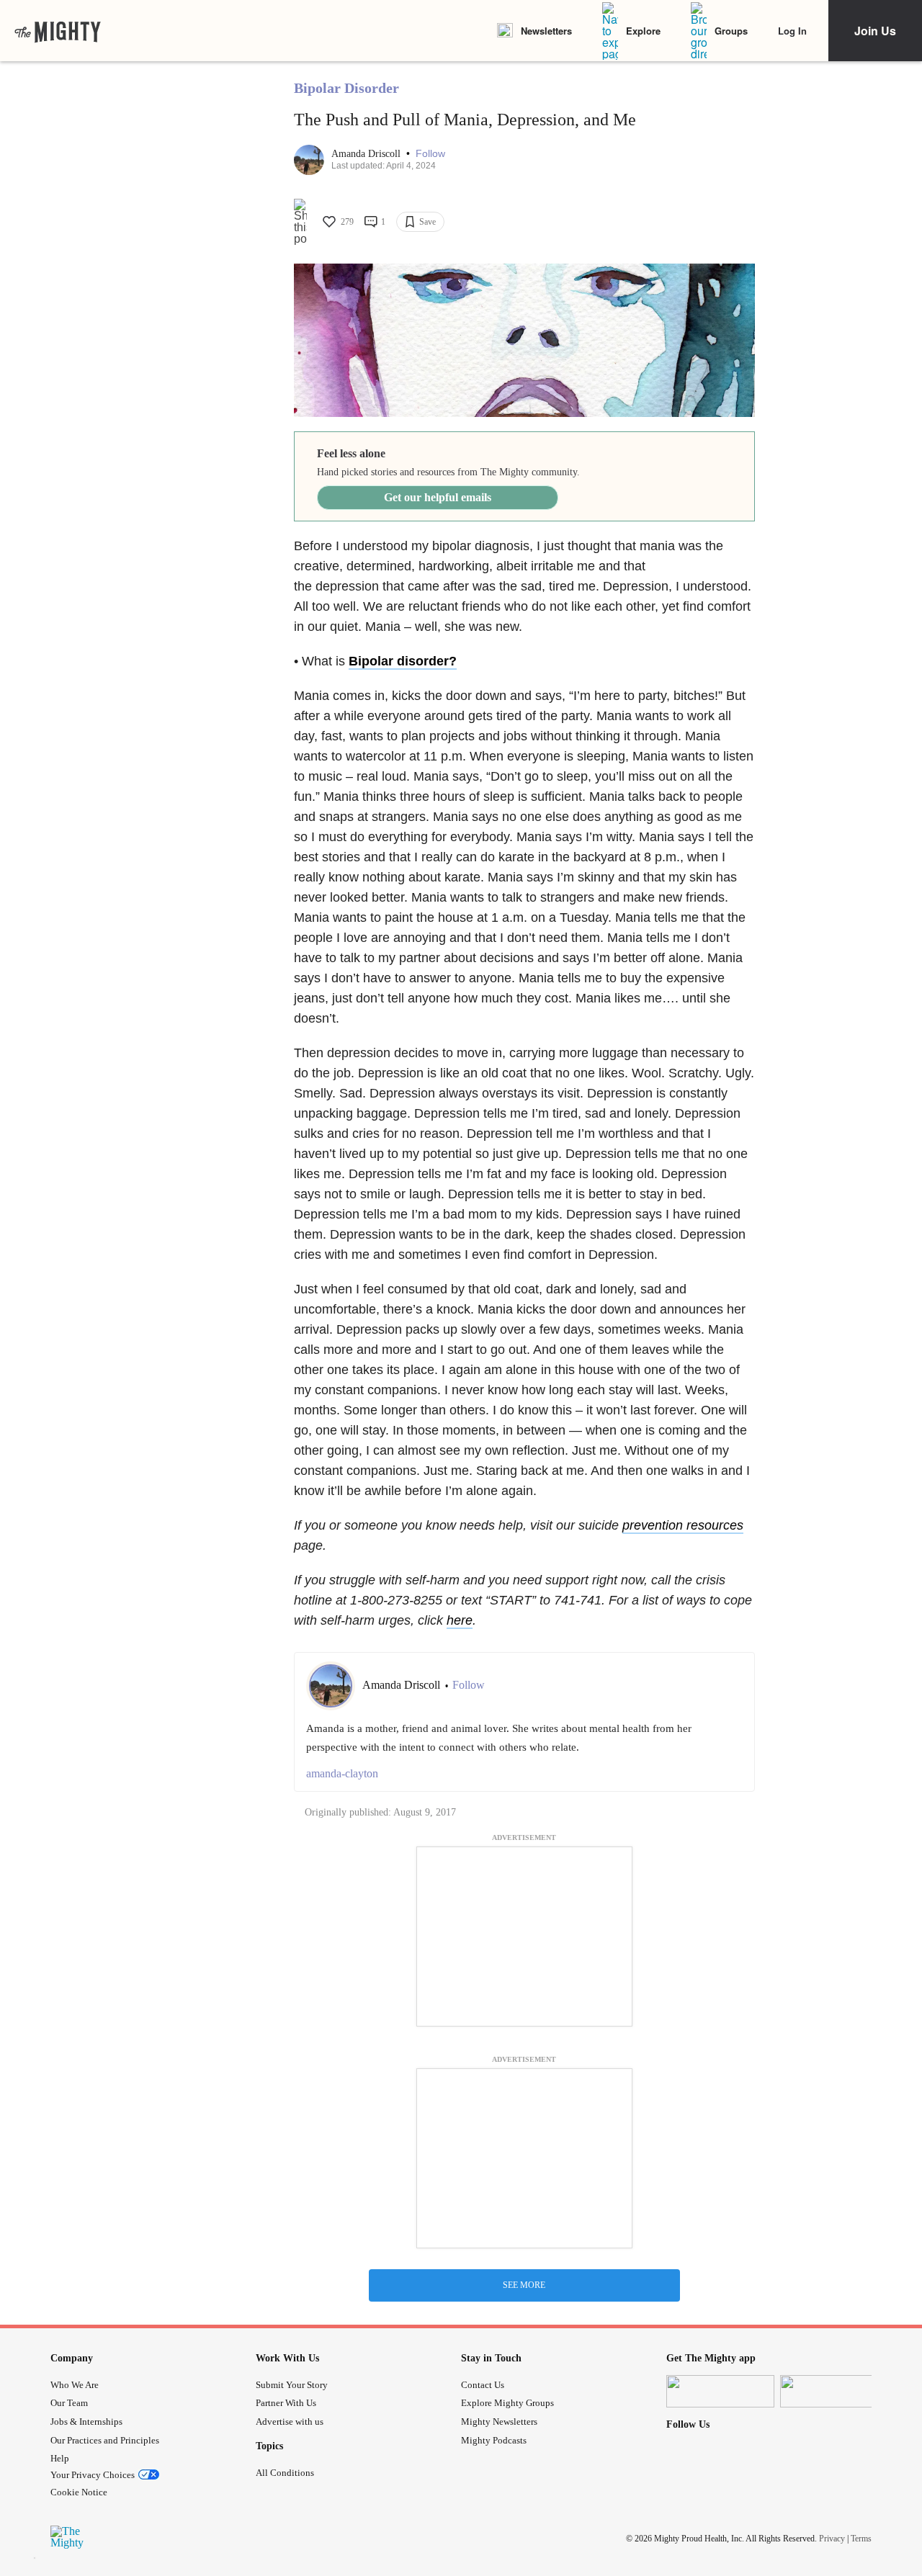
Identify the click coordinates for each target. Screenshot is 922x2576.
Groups (731, 31)
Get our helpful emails (438, 497)
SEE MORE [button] (524, 2285)
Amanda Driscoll (367, 154)
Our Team (69, 2403)
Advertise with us (290, 2422)
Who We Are (75, 2385)
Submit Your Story (292, 2385)
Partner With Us (286, 2403)
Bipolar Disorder (346, 88)
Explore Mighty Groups (507, 2403)
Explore (643, 31)
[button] (430, 154)
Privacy (832, 2539)
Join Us (875, 31)
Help (60, 2458)
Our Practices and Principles (105, 2440)
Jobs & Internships (86, 2422)
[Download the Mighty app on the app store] (720, 2391)
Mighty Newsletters (499, 2422)
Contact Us (483, 2385)
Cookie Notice (79, 2492)
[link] (58, 31)
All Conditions (285, 2473)
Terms (861, 2539)
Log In (792, 31)
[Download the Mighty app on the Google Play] (834, 2391)
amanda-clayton (342, 1773)
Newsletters (546, 31)
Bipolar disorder (399, 661)
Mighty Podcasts (494, 2440)
